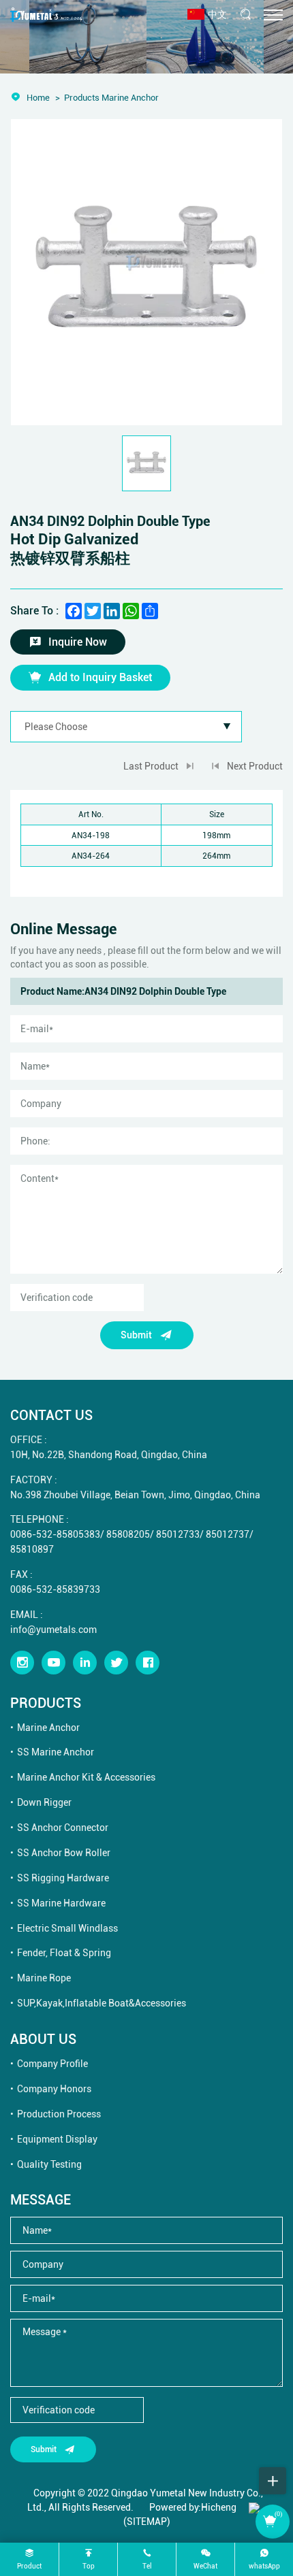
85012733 (178, 1534)
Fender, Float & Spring (64, 1952)
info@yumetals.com (53, 1629)
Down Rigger (44, 1802)
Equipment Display (57, 2139)
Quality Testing (49, 2164)
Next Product (255, 766)
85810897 (32, 1549)
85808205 (128, 1534)
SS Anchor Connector (63, 1827)
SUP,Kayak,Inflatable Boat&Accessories (102, 2003)
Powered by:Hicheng (193, 2507)
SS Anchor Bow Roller (64, 1852)
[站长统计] (254, 2507)
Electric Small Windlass (67, 1928)
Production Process (59, 2114)
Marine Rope (44, 1978)
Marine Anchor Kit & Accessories (86, 1777)
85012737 (228, 1534)
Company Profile (52, 2063)
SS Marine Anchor (56, 1752)
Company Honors (54, 2088)
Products (82, 97)
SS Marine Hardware (61, 1903)
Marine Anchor (48, 1727)
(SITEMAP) (147, 2521)
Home (38, 97)
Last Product (151, 766)
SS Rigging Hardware (63, 1878)
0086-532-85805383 (55, 1534)
